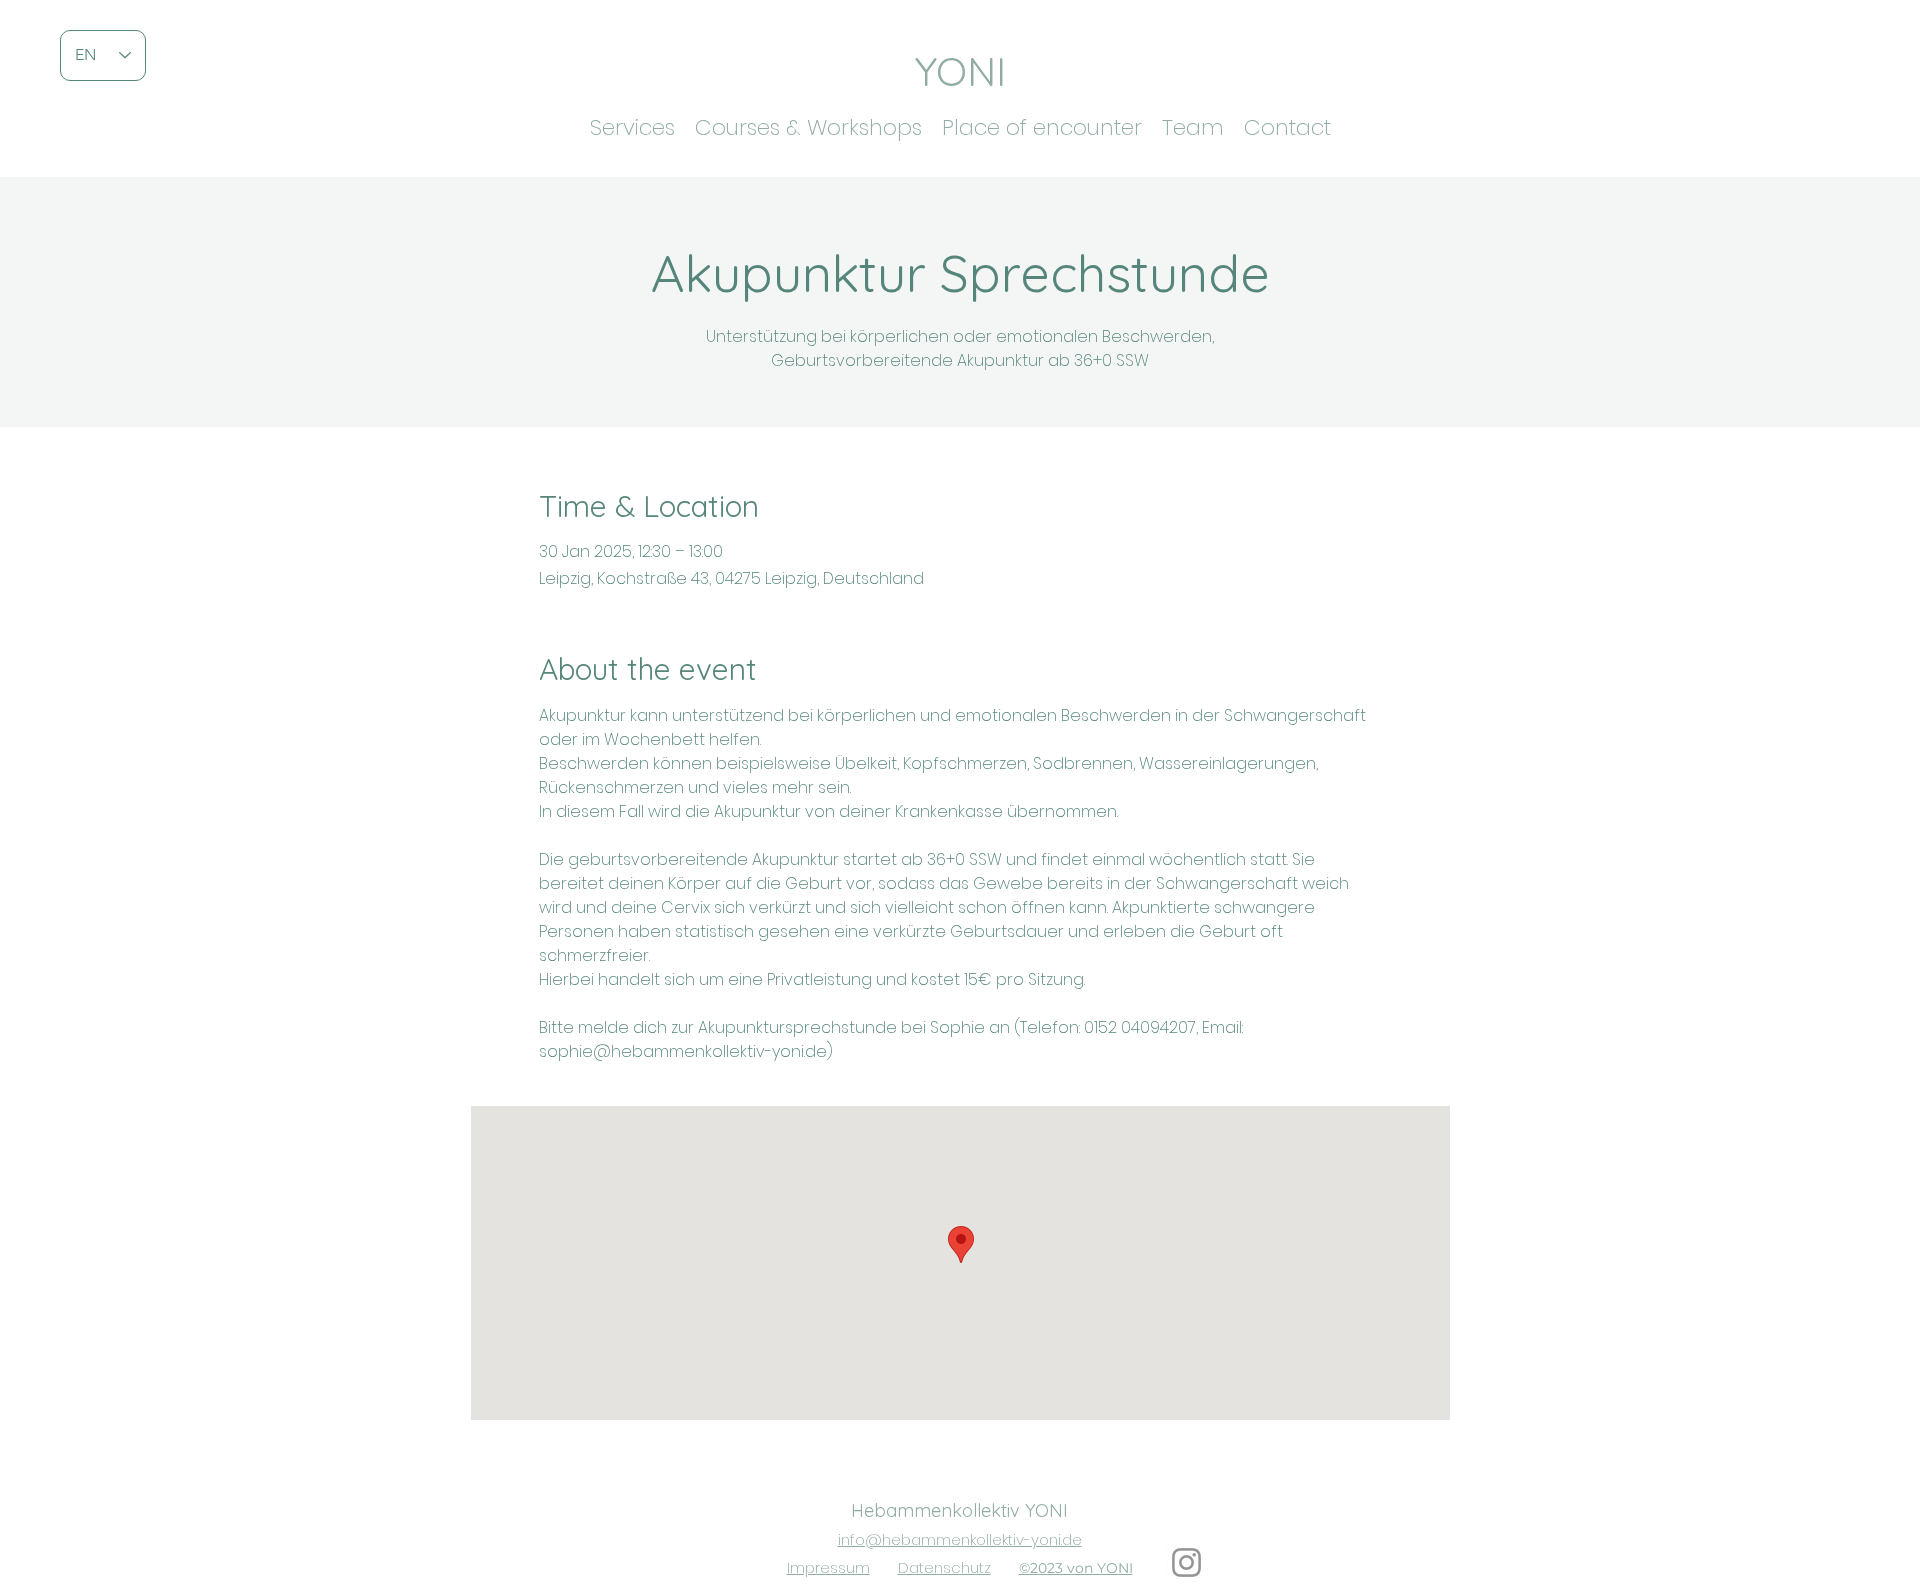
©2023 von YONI (1076, 1568)
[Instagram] (1186, 1562)
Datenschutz (944, 1567)
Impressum (828, 1567)
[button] (632, 123)
